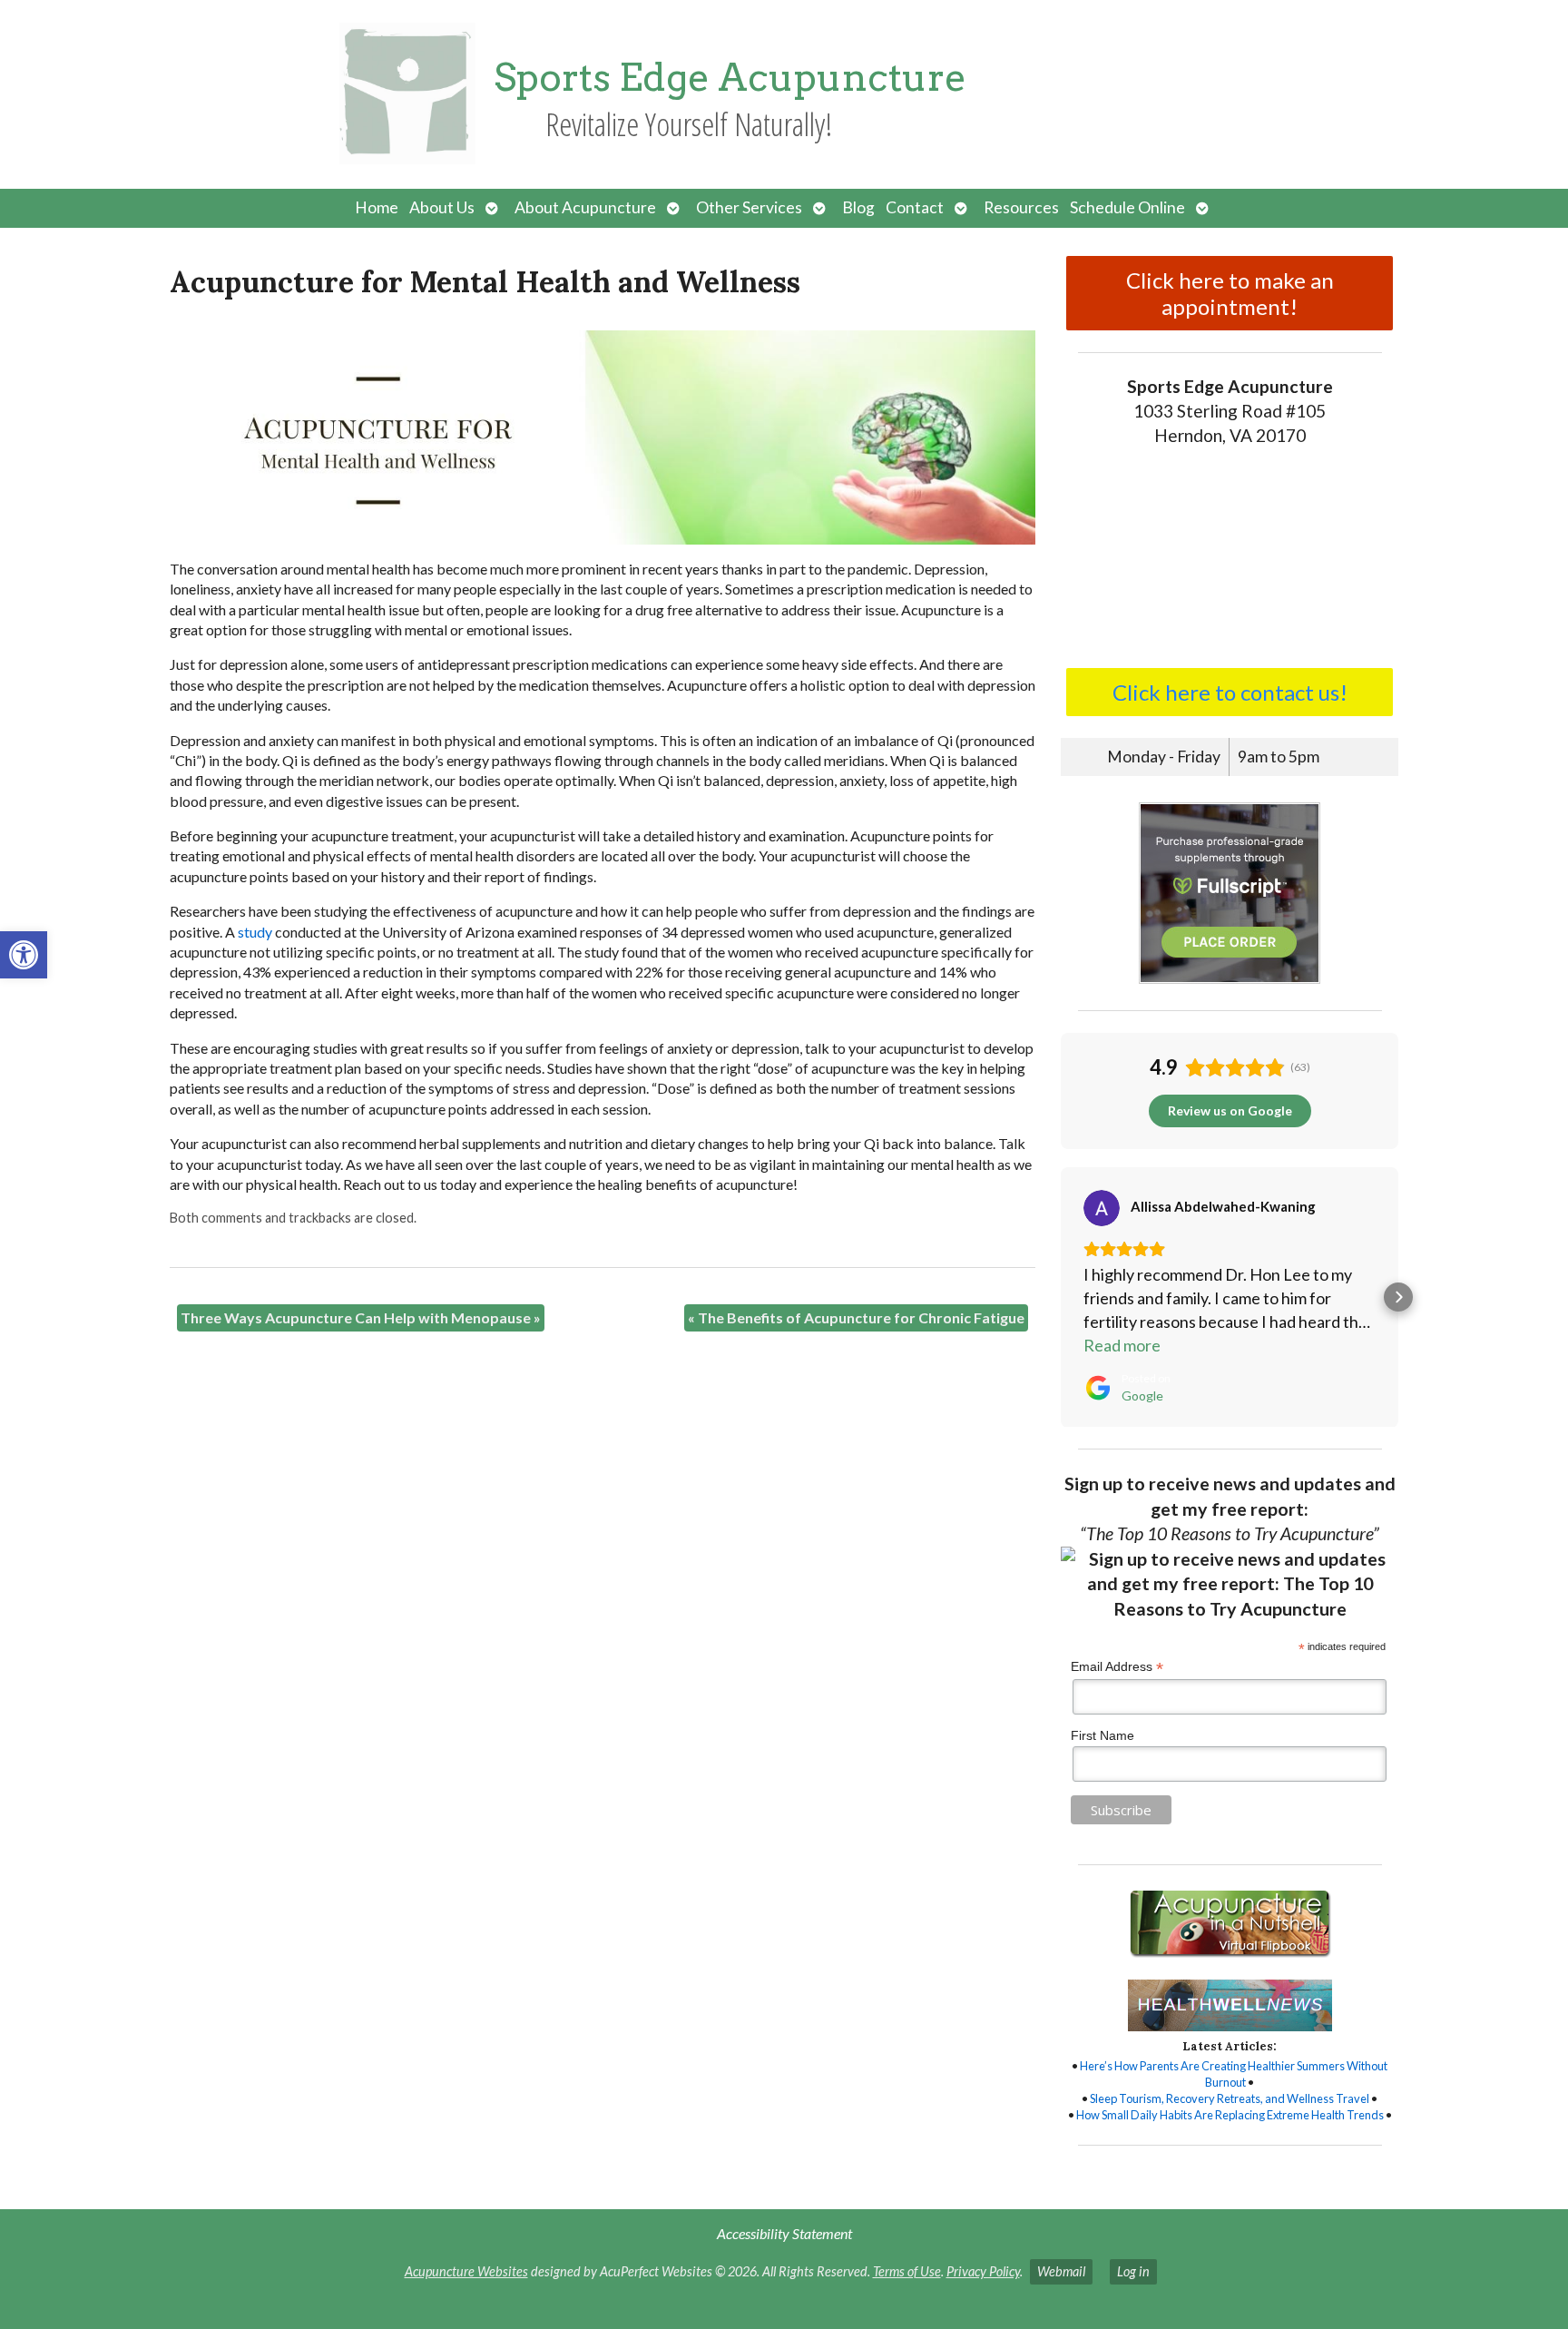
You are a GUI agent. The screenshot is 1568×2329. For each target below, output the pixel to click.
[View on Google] (1102, 1208)
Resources (1021, 207)
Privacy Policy (983, 2271)
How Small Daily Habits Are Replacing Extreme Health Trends (1230, 2115)
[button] (24, 955)
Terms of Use (907, 2271)
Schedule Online (1127, 207)
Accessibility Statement (784, 2233)
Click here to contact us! (1230, 692)
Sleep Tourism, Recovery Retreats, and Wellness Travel (1230, 2098)
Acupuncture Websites (466, 2271)
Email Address (1117, 1667)
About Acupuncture (585, 207)
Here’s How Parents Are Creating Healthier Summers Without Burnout (1234, 2074)
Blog (858, 207)
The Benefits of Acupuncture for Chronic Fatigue (856, 1317)
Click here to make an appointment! (1230, 293)
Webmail (1061, 2271)
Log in (1133, 2271)
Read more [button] (1122, 1345)
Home (377, 207)
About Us (442, 207)
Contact (915, 207)
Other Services (749, 207)
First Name (1102, 1735)
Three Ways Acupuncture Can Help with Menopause (361, 1317)
